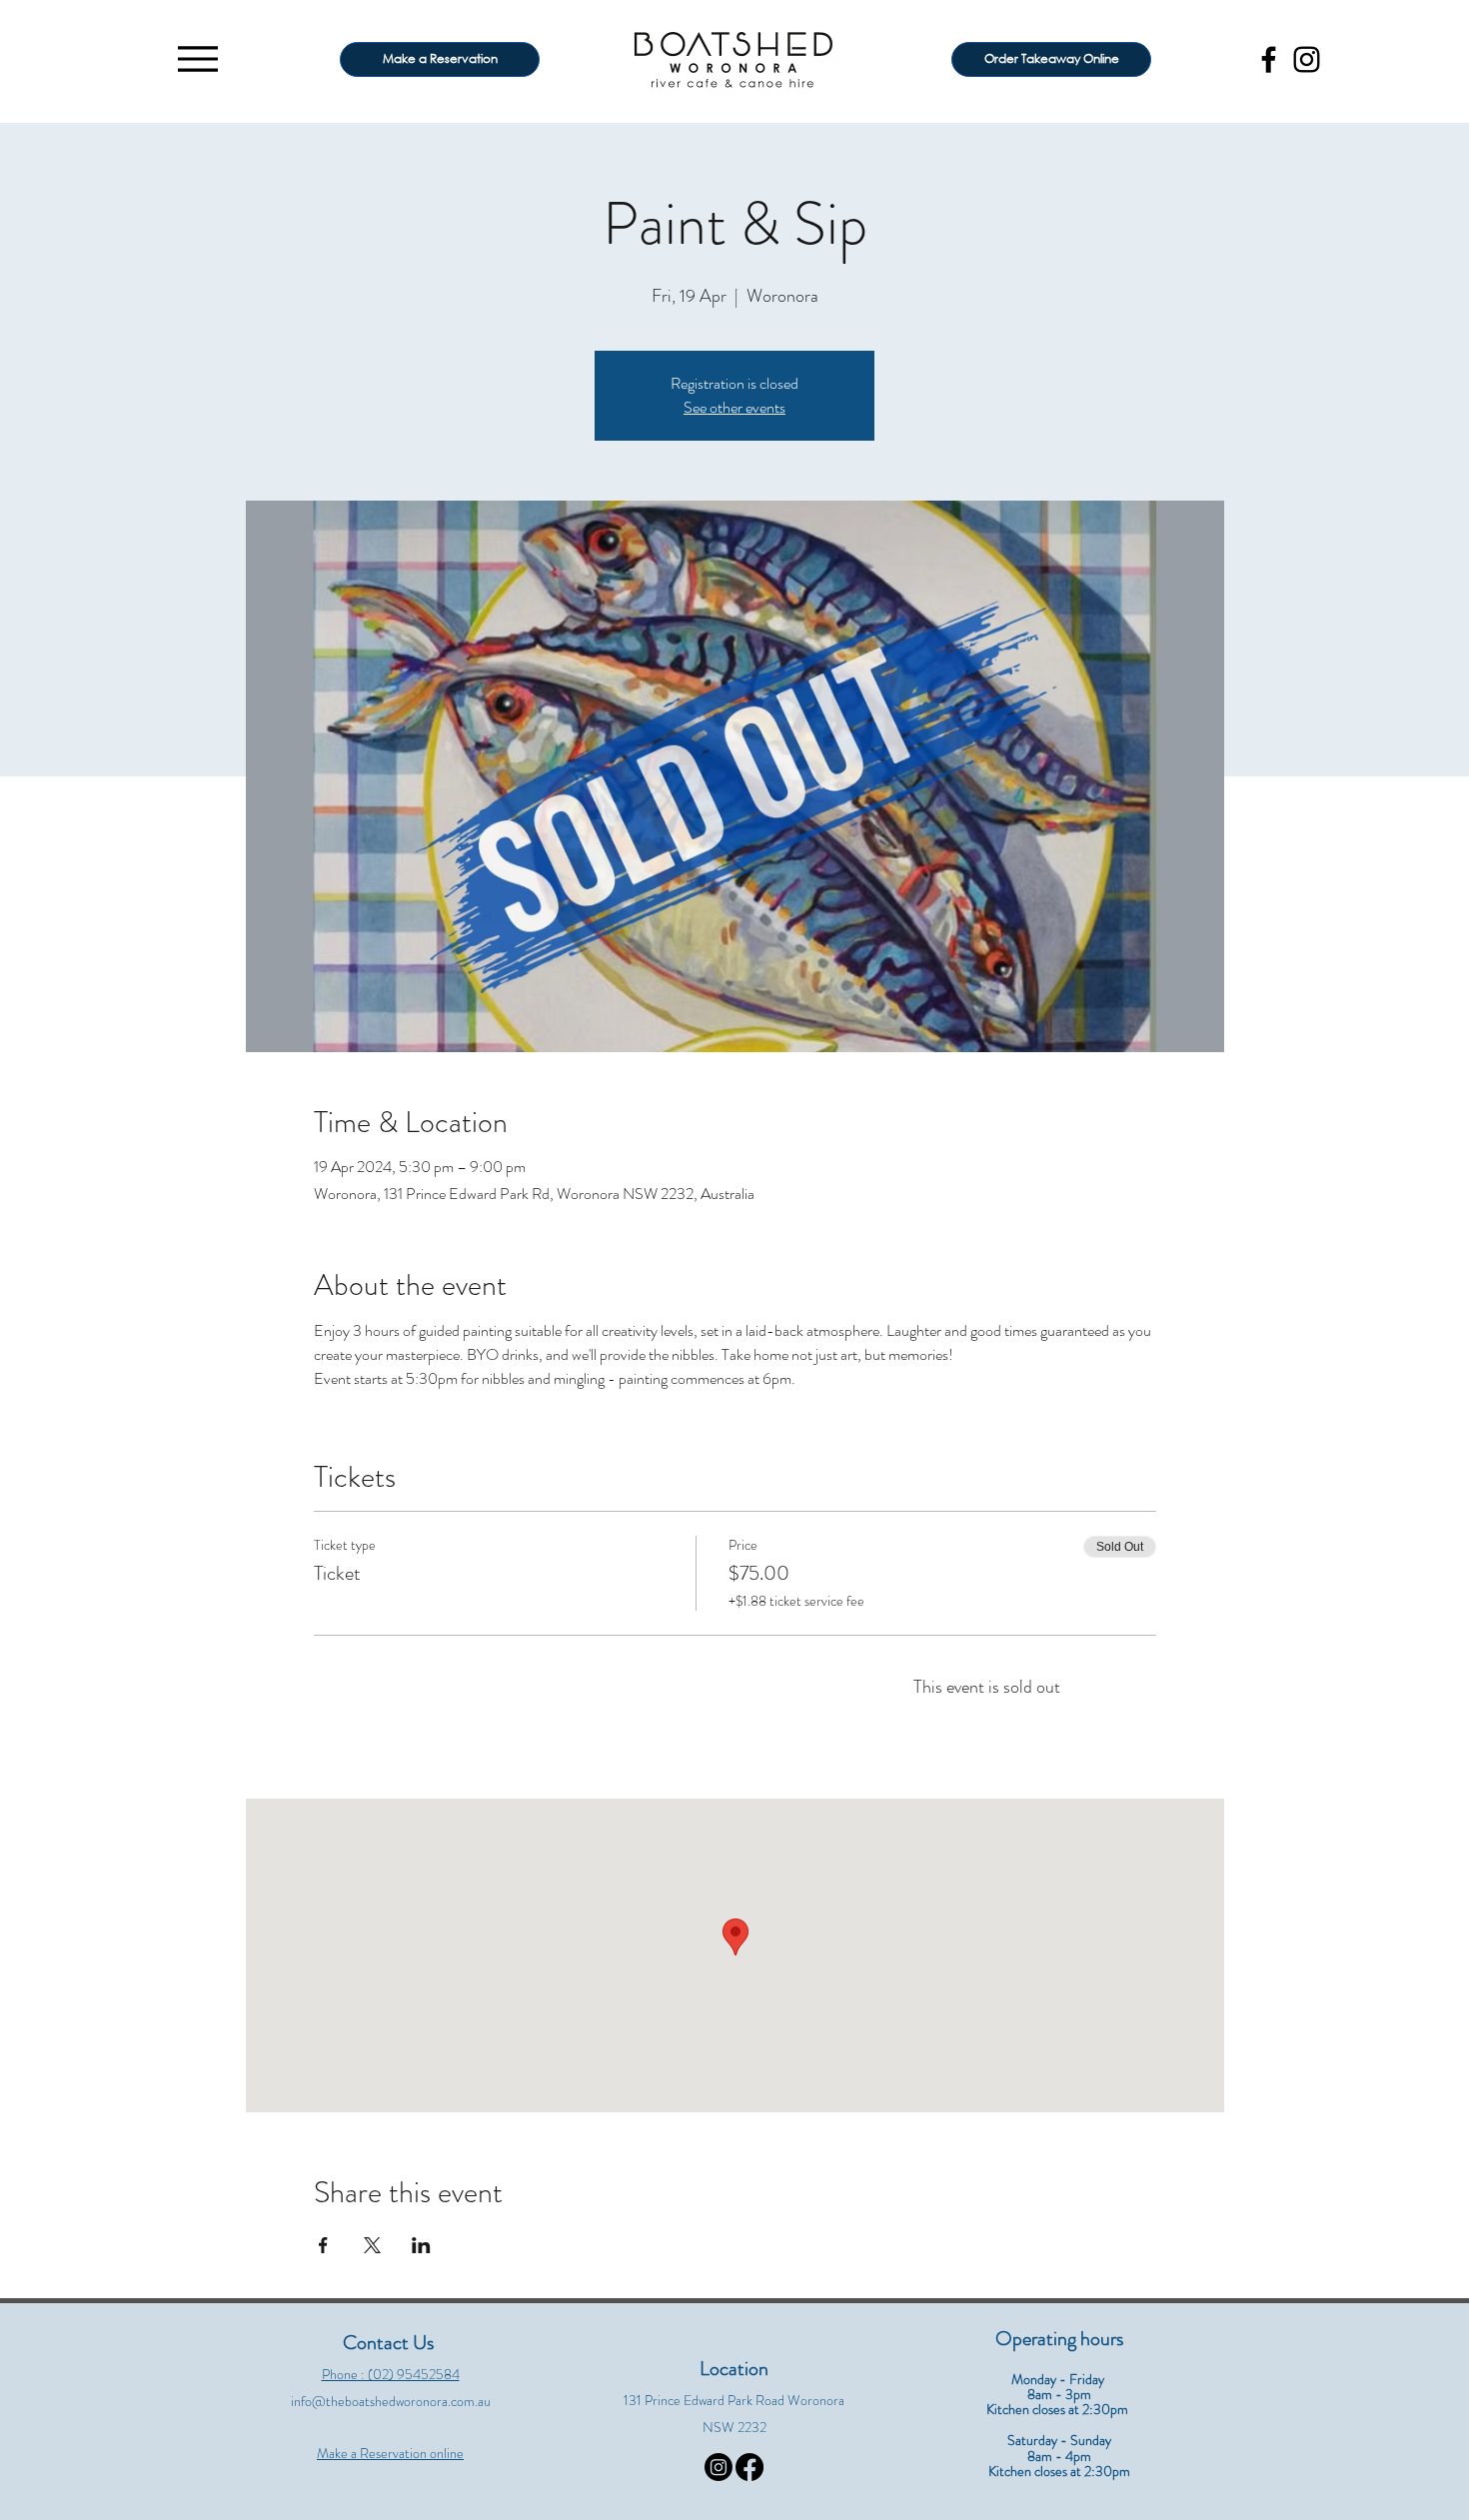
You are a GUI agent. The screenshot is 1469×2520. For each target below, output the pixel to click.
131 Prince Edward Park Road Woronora (734, 2400)
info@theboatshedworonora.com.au (391, 2401)
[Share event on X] (372, 2245)
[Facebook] (1269, 59)
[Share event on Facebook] (323, 2245)
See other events (734, 407)
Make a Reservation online (390, 2453)
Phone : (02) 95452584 (391, 2374)
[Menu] (197, 58)
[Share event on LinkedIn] (421, 2245)
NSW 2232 (734, 2427)
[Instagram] (1307, 59)
